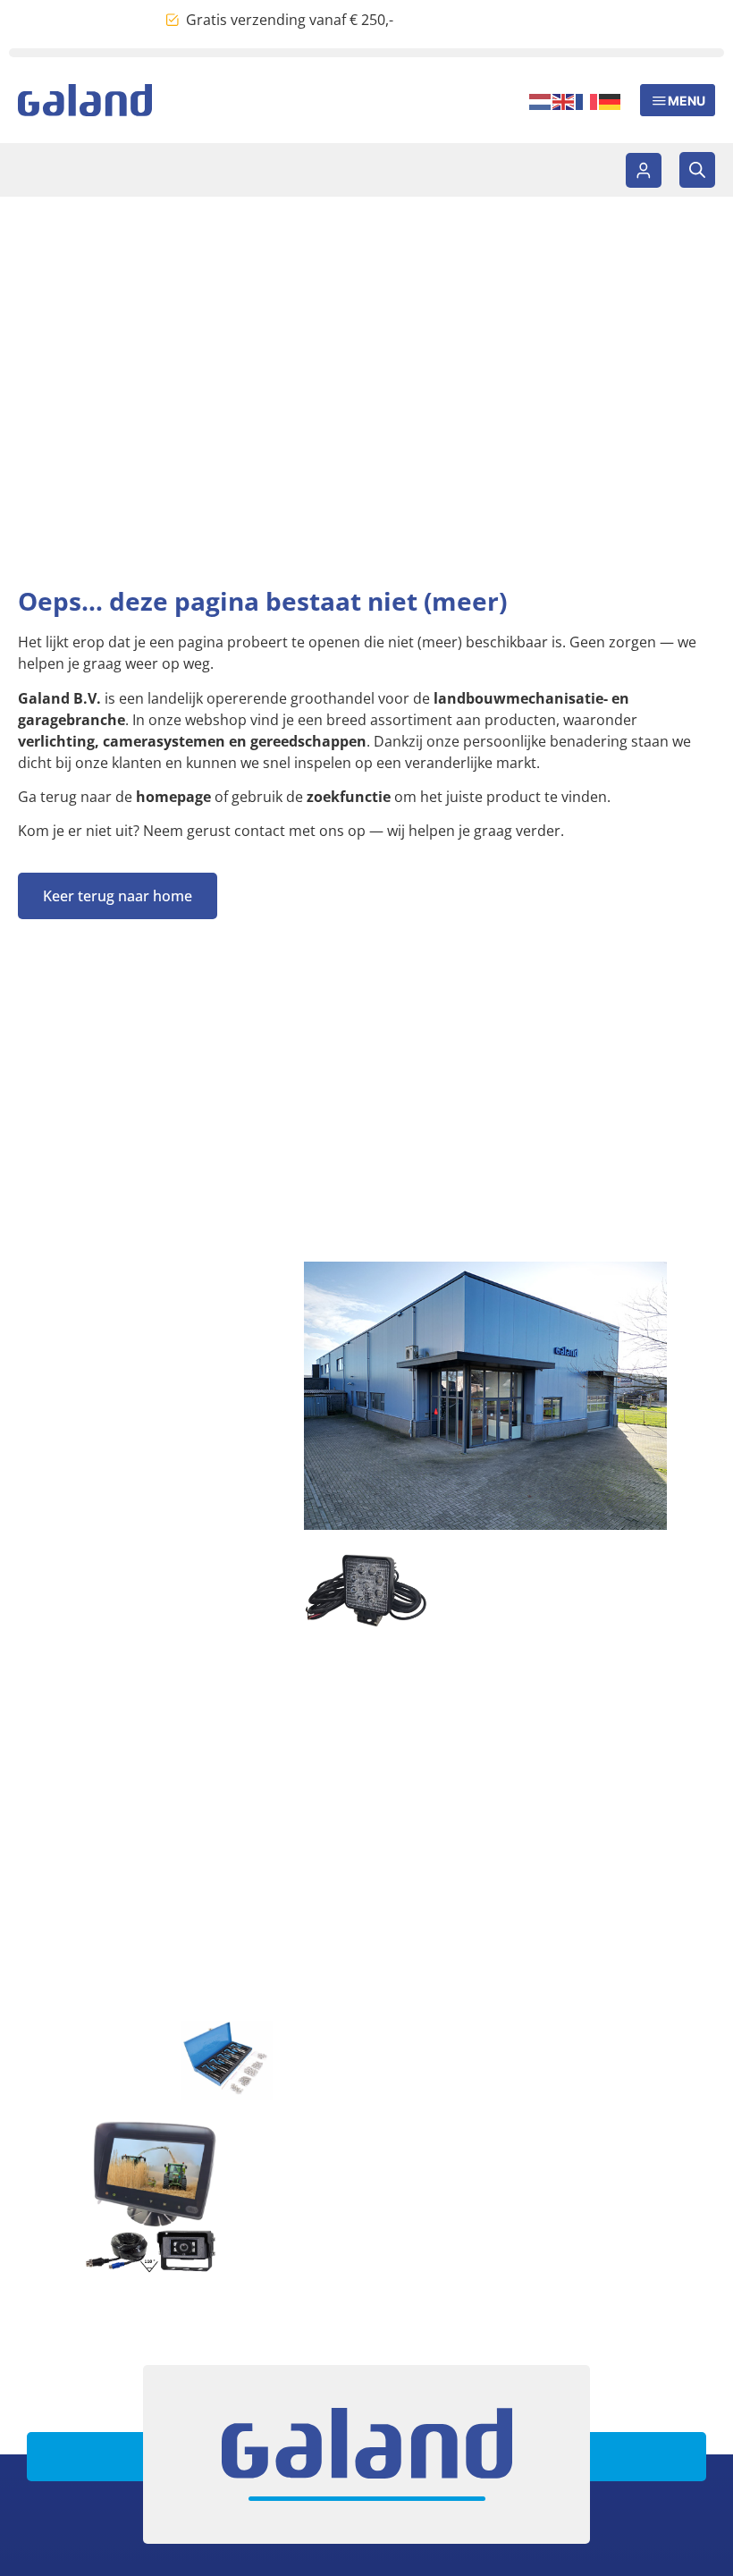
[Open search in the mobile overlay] (697, 170)
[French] (587, 100)
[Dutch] (541, 100)
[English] (564, 100)
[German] (611, 100)
